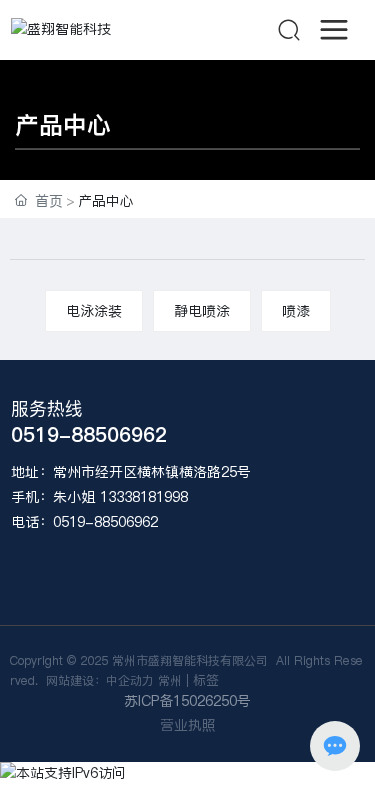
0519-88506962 (89, 435)
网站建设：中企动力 (98, 680)
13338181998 (144, 497)
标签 (206, 680)
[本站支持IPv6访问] (63, 773)
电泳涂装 (94, 311)
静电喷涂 (202, 311)
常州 (170, 680)
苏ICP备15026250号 (187, 701)
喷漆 (296, 311)
